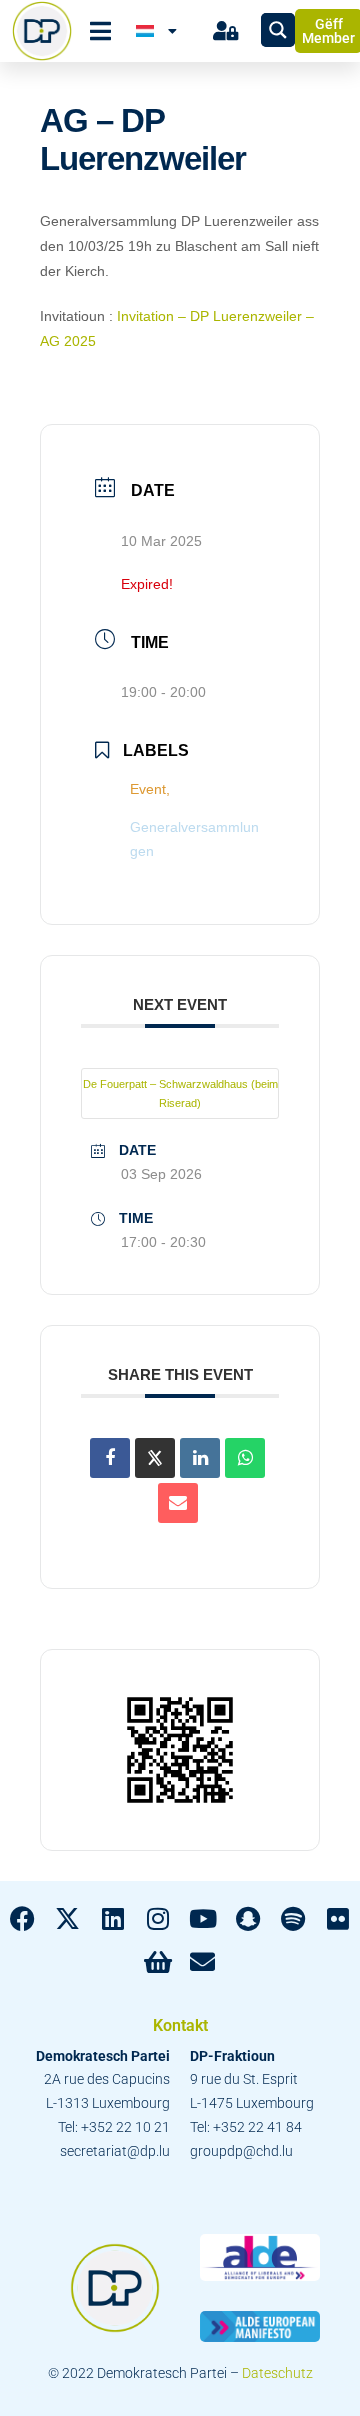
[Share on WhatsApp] (245, 1458)
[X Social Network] (155, 1458)
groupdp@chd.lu (241, 2151)
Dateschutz (277, 2373)
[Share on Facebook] (110, 1458)
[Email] (178, 1503)
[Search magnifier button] (278, 30)
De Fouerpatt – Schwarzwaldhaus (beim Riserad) (180, 1093)
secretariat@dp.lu (115, 2151)
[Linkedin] (200, 1458)
